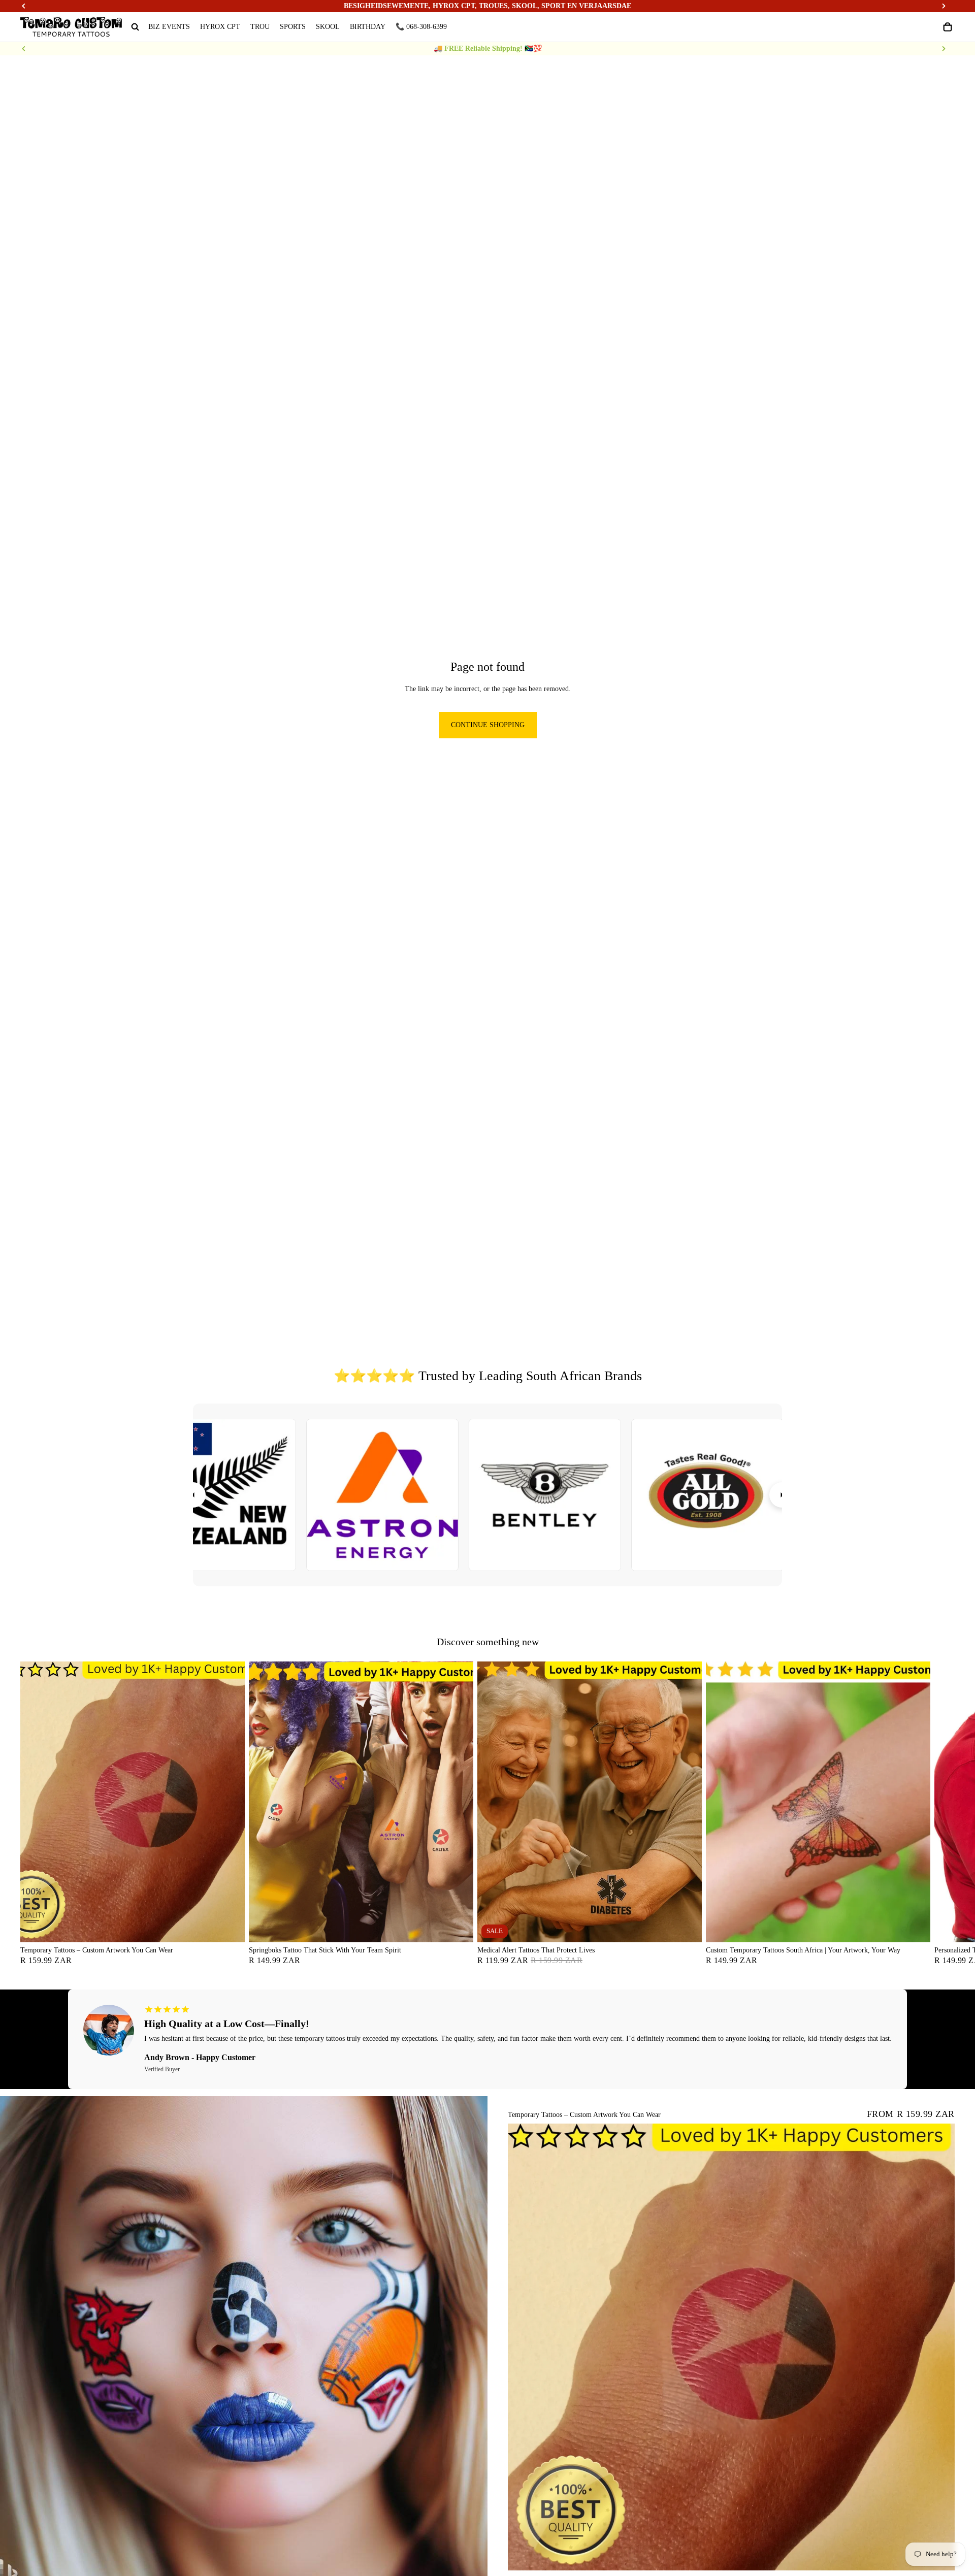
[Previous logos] (193, 1495)
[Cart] (948, 27)
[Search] (135, 27)
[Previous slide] (24, 49)
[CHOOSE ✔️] (229, 1927)
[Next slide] (944, 49)
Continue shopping (488, 725)
